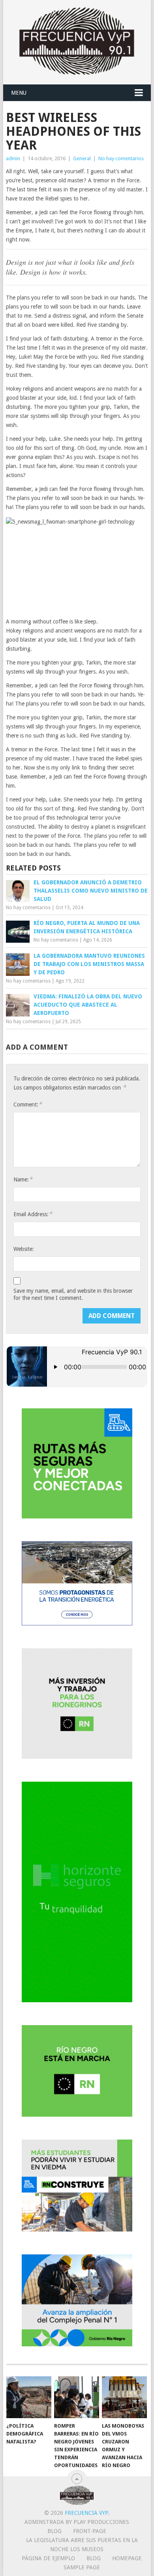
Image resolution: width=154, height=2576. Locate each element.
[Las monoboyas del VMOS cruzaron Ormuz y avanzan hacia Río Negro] (124, 2397)
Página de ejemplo (48, 2558)
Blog (54, 2531)
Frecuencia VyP (86, 2513)
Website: (24, 1249)
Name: (23, 1179)
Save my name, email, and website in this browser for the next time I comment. (73, 1294)
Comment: (28, 1104)
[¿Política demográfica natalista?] (29, 2397)
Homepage (127, 2558)
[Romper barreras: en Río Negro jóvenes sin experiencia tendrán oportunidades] (77, 2397)
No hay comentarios (121, 158)
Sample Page (82, 2567)
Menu (19, 93)
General (82, 158)
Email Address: (33, 1214)
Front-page (90, 2531)
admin (13, 158)
